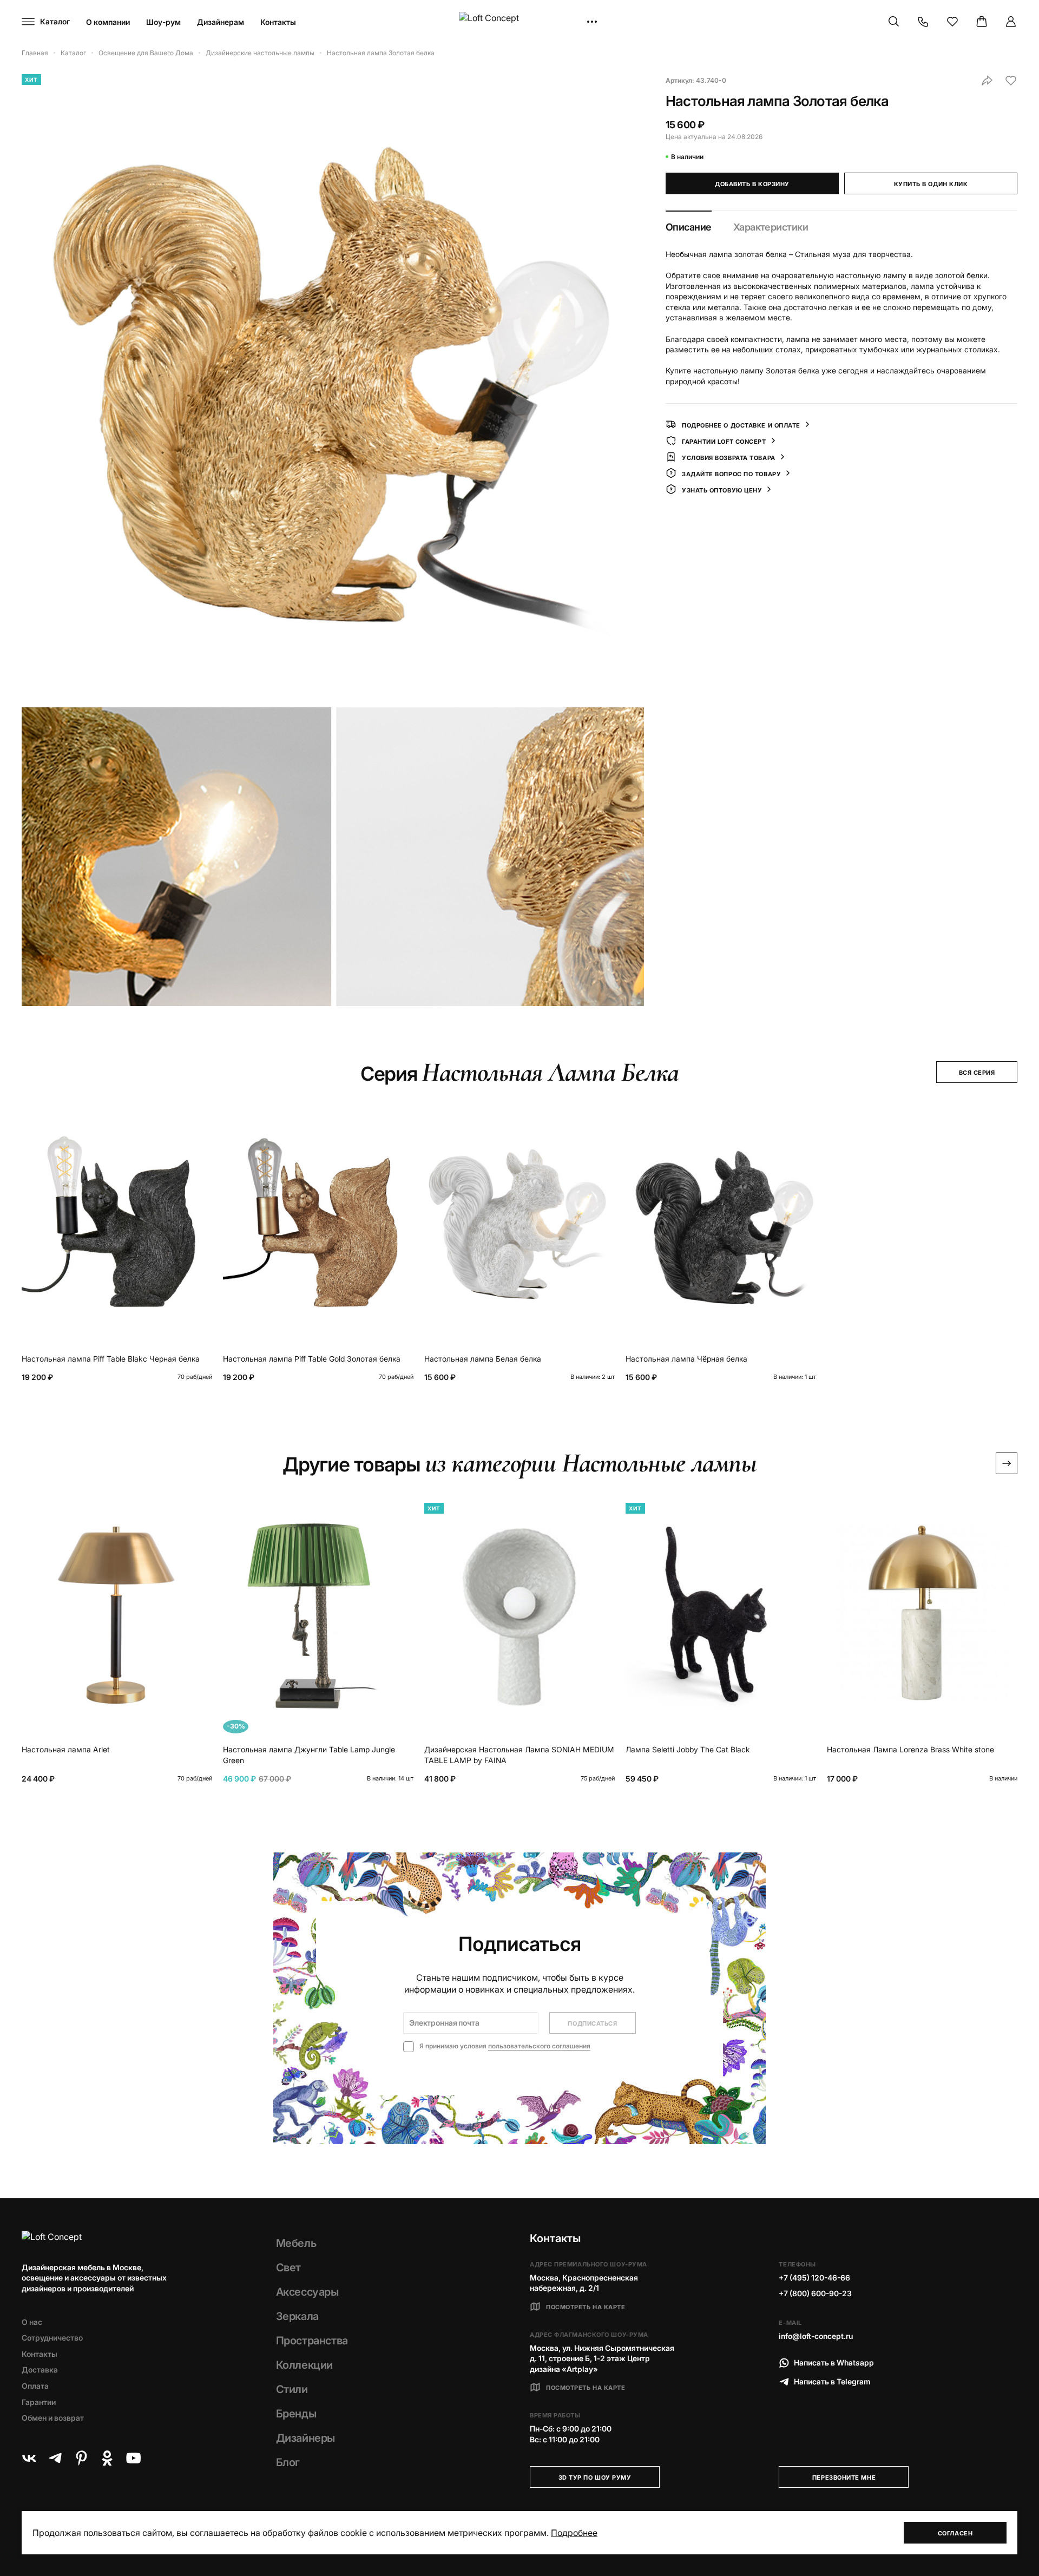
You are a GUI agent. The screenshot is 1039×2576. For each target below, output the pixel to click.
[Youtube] (133, 2458)
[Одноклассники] (107, 2458)
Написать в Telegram (832, 2381)
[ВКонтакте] (29, 2458)
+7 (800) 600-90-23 (815, 2293)
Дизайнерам (221, 22)
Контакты (278, 22)
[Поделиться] (987, 81)
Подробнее (574, 2533)
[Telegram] (55, 2458)
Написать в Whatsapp (834, 2363)
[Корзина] (982, 22)
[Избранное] (952, 22)
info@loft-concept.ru (816, 2336)
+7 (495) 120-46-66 (814, 2278)
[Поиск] (894, 22)
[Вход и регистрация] (1011, 22)
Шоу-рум (163, 22)
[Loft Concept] (519, 22)
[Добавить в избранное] (1011, 81)
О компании (108, 22)
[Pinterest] (81, 2458)
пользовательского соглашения (539, 2046)
